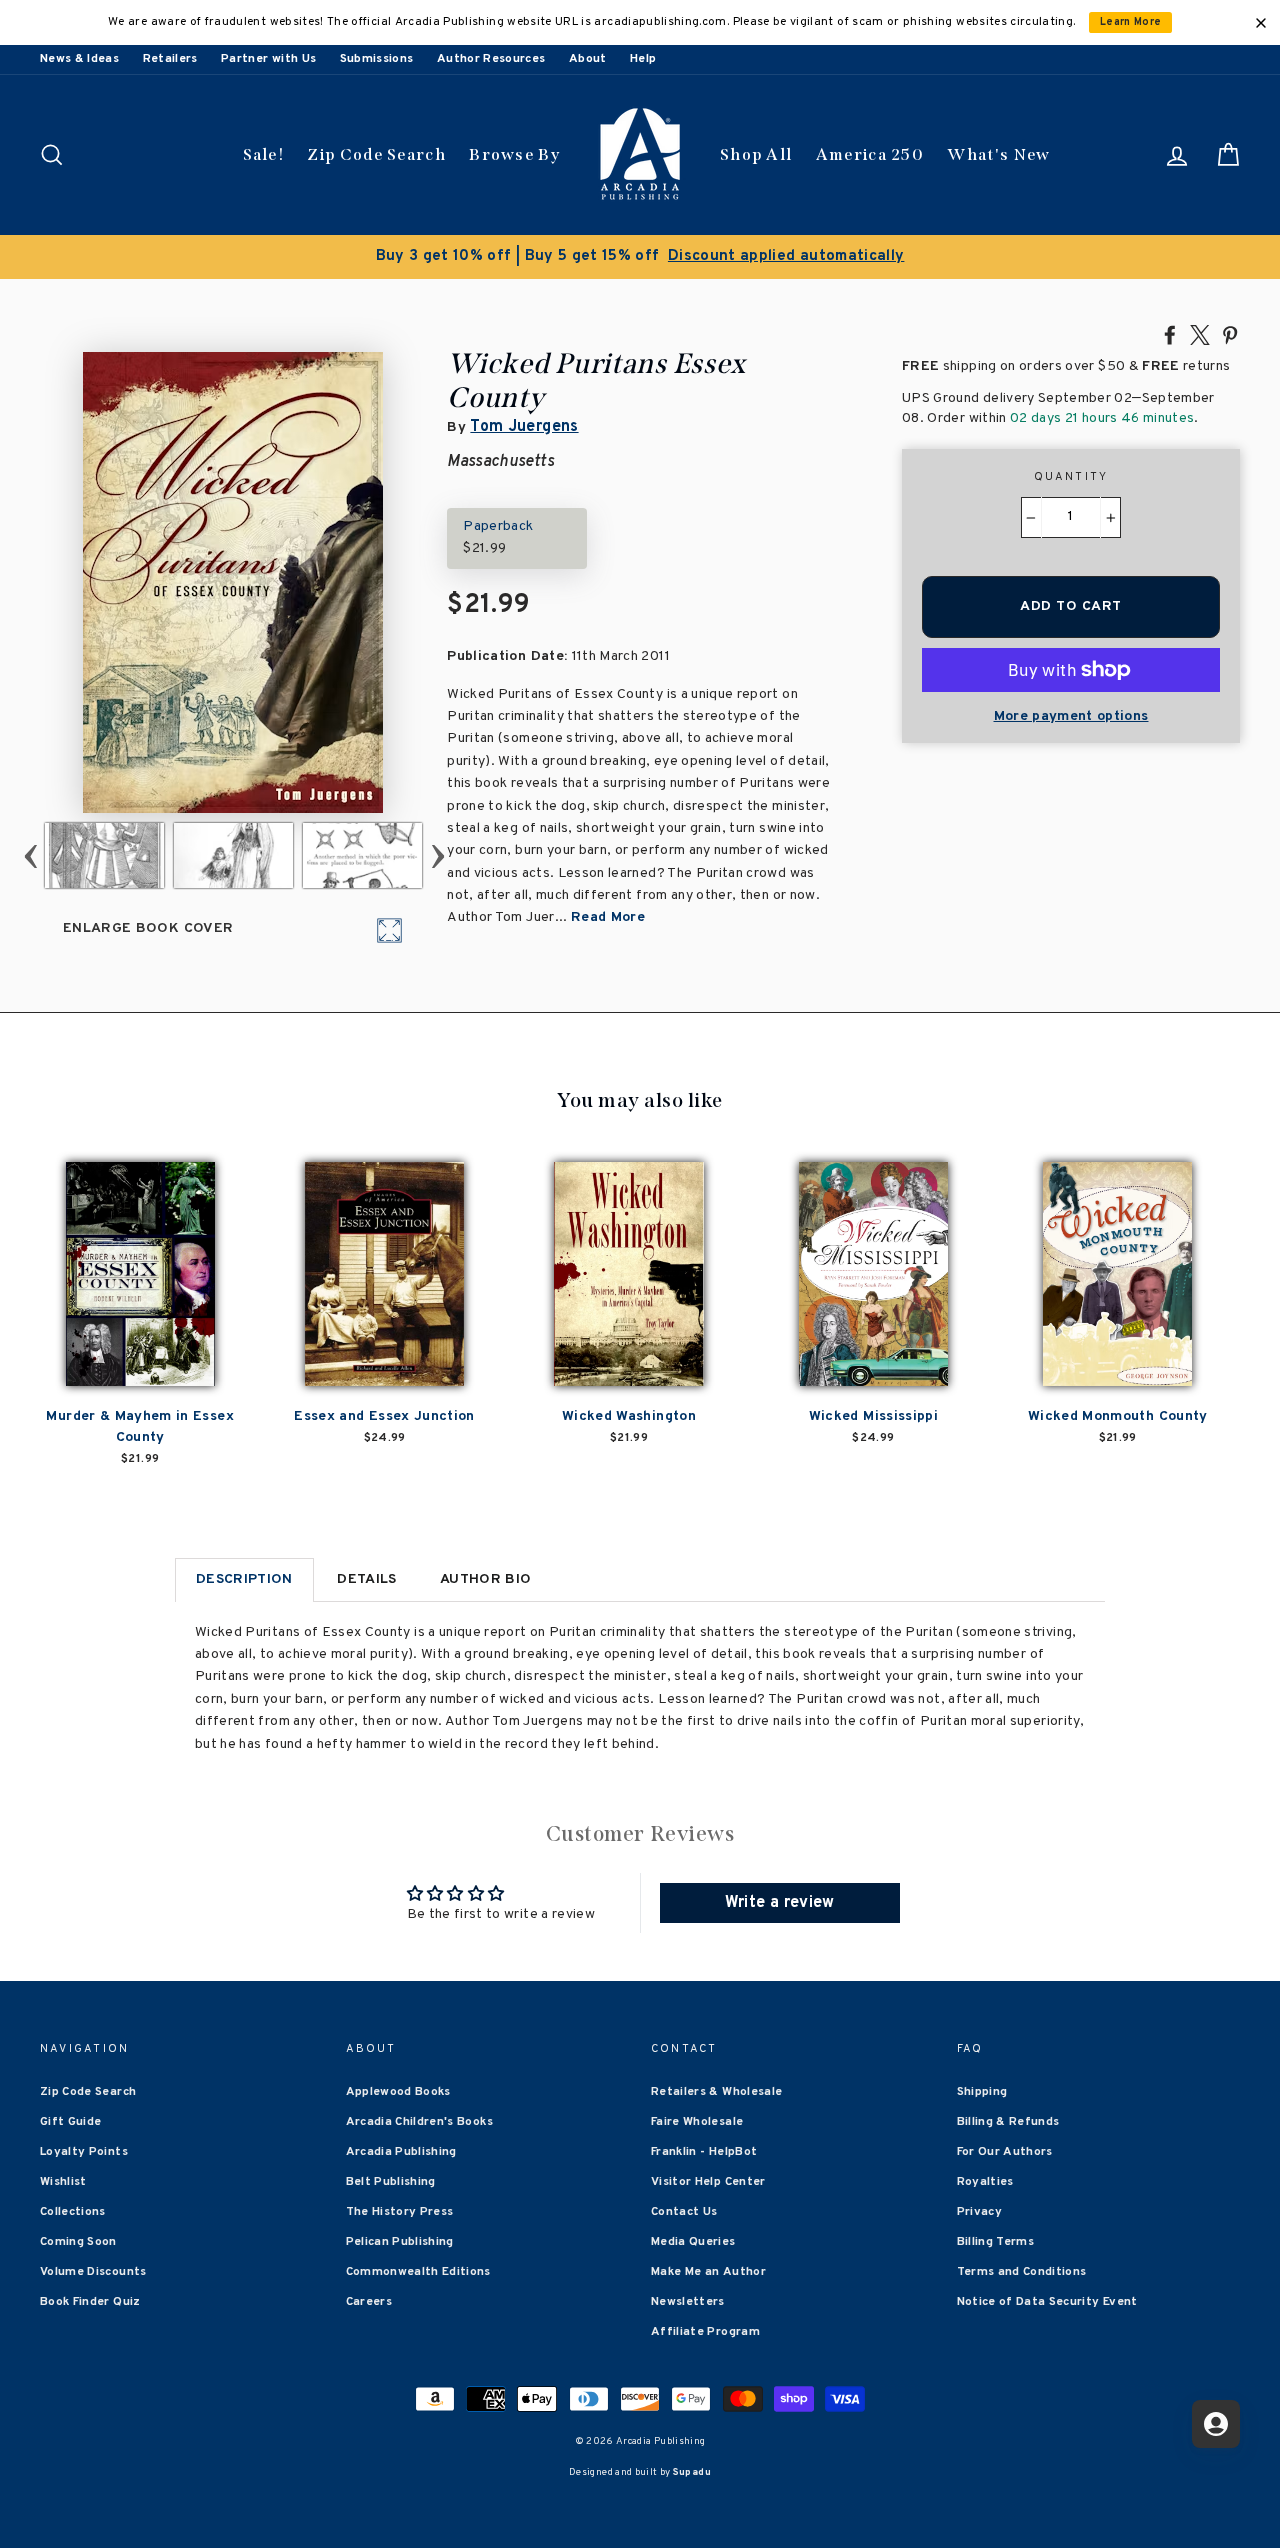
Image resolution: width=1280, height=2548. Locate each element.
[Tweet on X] (1200, 334)
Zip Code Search (376, 154)
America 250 (870, 154)
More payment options (1071, 716)
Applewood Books (398, 2092)
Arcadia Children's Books (419, 2122)
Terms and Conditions (1022, 2272)
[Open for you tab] (1216, 2424)
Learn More (1131, 22)
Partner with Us (268, 59)
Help (643, 59)
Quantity (1071, 477)
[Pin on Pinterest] (1230, 334)
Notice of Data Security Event (1047, 2302)
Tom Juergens (524, 427)
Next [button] (437, 855)
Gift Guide (71, 2122)
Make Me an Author (708, 2272)
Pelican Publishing (400, 2242)
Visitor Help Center (708, 2182)
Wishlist (63, 2182)
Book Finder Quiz (90, 2302)
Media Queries (693, 2242)
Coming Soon (78, 2242)
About (588, 59)
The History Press (400, 2212)
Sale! (264, 154)
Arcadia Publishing (401, 2152)
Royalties (985, 2182)
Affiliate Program (705, 2332)
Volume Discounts (93, 2272)
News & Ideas (79, 59)
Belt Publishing (391, 2182)
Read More (608, 917)
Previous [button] (30, 855)
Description (244, 1579)
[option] (640, 257)
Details (366, 1579)
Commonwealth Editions (418, 2272)
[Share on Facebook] (1170, 334)
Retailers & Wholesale (716, 2092)
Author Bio (486, 1579)
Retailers (170, 59)
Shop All (756, 154)
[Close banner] (1261, 23)
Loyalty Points (84, 2152)
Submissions (377, 59)
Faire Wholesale (697, 2122)
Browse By (514, 154)
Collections (73, 2212)
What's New (998, 154)
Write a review (780, 1903)
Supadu (692, 2472)
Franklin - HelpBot (704, 2152)
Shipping (982, 2092)
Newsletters (688, 2302)
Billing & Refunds (1008, 2122)
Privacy (979, 2212)
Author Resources (491, 59)
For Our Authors (1005, 2152)
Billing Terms (996, 2242)
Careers (369, 2302)
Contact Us (684, 2212)
